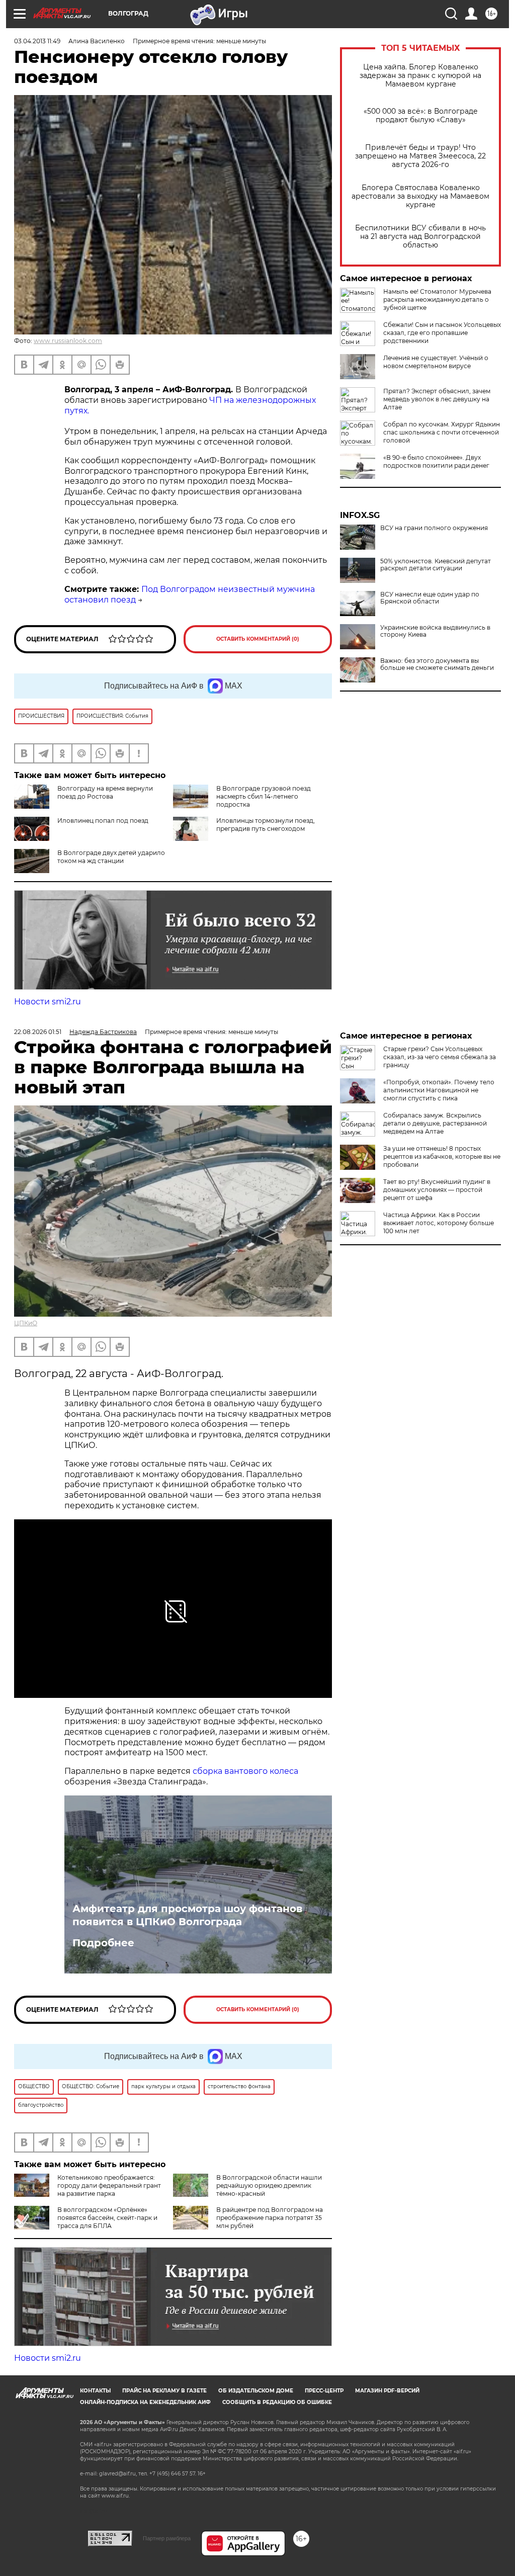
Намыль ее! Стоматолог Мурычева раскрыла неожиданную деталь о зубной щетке (437, 299)
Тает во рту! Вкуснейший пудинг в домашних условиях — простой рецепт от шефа (437, 1190)
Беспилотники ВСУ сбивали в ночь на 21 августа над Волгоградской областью (420, 237)
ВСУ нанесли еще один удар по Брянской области (430, 598)
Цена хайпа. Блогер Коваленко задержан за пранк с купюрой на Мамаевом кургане (420, 76)
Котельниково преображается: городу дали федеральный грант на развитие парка (109, 2185)
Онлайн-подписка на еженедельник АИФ (145, 2402)
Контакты (95, 2391)
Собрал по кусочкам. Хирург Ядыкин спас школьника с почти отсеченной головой (442, 432)
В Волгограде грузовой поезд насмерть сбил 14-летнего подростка (264, 796)
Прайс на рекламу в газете (164, 2391)
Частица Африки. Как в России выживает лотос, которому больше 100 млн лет (439, 1223)
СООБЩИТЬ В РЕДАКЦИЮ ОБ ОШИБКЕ (277, 2402)
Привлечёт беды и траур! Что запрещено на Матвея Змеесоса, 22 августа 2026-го (420, 156)
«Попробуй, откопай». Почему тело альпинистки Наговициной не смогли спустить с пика (439, 1090)
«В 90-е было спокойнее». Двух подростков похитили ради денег (436, 461)
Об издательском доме (256, 2391)
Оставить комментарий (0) (258, 639)
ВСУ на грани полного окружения (434, 528)
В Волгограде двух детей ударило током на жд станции (111, 857)
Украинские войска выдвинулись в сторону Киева (435, 631)
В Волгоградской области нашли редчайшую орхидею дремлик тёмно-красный (269, 2185)
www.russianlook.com (68, 341)
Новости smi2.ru (48, 1002)
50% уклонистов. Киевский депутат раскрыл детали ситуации (436, 565)
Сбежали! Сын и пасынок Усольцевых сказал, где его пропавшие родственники (442, 333)
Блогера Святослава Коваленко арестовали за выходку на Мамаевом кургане (420, 196)
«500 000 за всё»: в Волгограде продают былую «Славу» (421, 116)
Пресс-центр (324, 2391)
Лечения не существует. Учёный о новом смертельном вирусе (436, 362)
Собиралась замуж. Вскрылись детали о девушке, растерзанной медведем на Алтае (435, 1123)
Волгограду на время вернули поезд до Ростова (105, 792)
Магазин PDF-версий (387, 2391)
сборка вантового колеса (245, 1771)
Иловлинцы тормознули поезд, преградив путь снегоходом (266, 825)
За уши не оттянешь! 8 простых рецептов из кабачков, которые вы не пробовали (442, 1156)
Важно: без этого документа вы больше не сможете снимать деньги (437, 664)
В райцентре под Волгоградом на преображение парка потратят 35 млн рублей (270, 2218)
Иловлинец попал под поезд (103, 821)
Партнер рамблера (167, 2538)
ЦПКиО (26, 1323)
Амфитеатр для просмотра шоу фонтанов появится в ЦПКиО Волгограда (187, 1915)
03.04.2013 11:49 (37, 41)
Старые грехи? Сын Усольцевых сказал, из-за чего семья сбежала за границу (440, 1057)
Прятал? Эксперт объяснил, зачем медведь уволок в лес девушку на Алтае (437, 399)
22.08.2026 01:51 (38, 1032)
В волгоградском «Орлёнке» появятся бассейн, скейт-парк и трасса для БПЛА (107, 2218)
